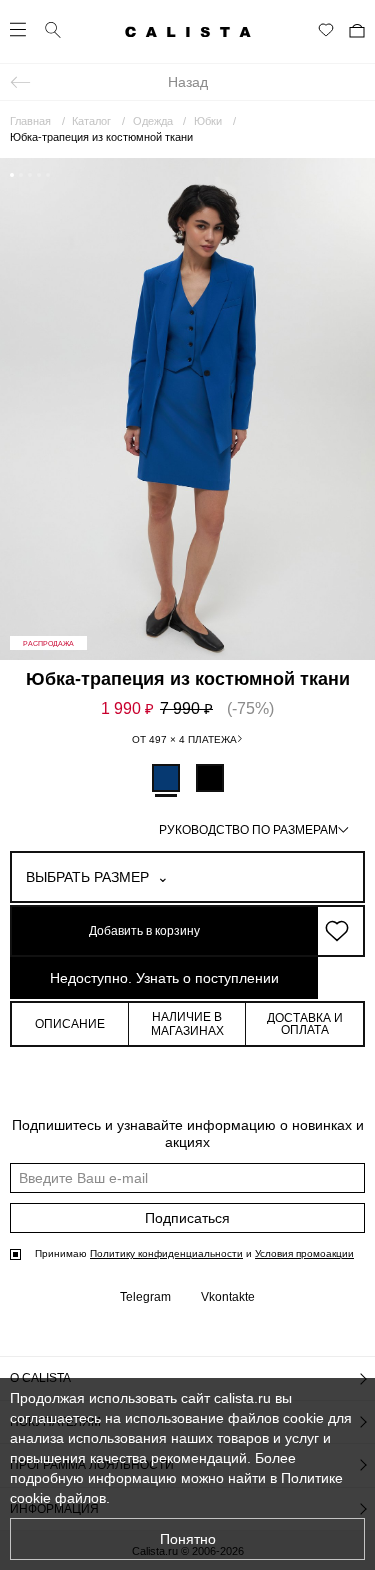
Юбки (208, 121)
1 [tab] (12, 175)
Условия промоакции (304, 1253)
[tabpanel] (187, 409)
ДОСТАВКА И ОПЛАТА (305, 1024)
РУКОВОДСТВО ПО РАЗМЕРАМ (248, 830)
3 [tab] (30, 175)
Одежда (153, 121)
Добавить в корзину (144, 931)
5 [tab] (48, 175)
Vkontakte (228, 1297)
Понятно (188, 1539)
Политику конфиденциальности (166, 1253)
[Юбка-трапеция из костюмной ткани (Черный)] (210, 778)
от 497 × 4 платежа (184, 740)
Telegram (145, 1297)
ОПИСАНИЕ (70, 1024)
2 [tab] (21, 175)
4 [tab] (39, 175)
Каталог (91, 121)
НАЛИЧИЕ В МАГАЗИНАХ (187, 1024)
